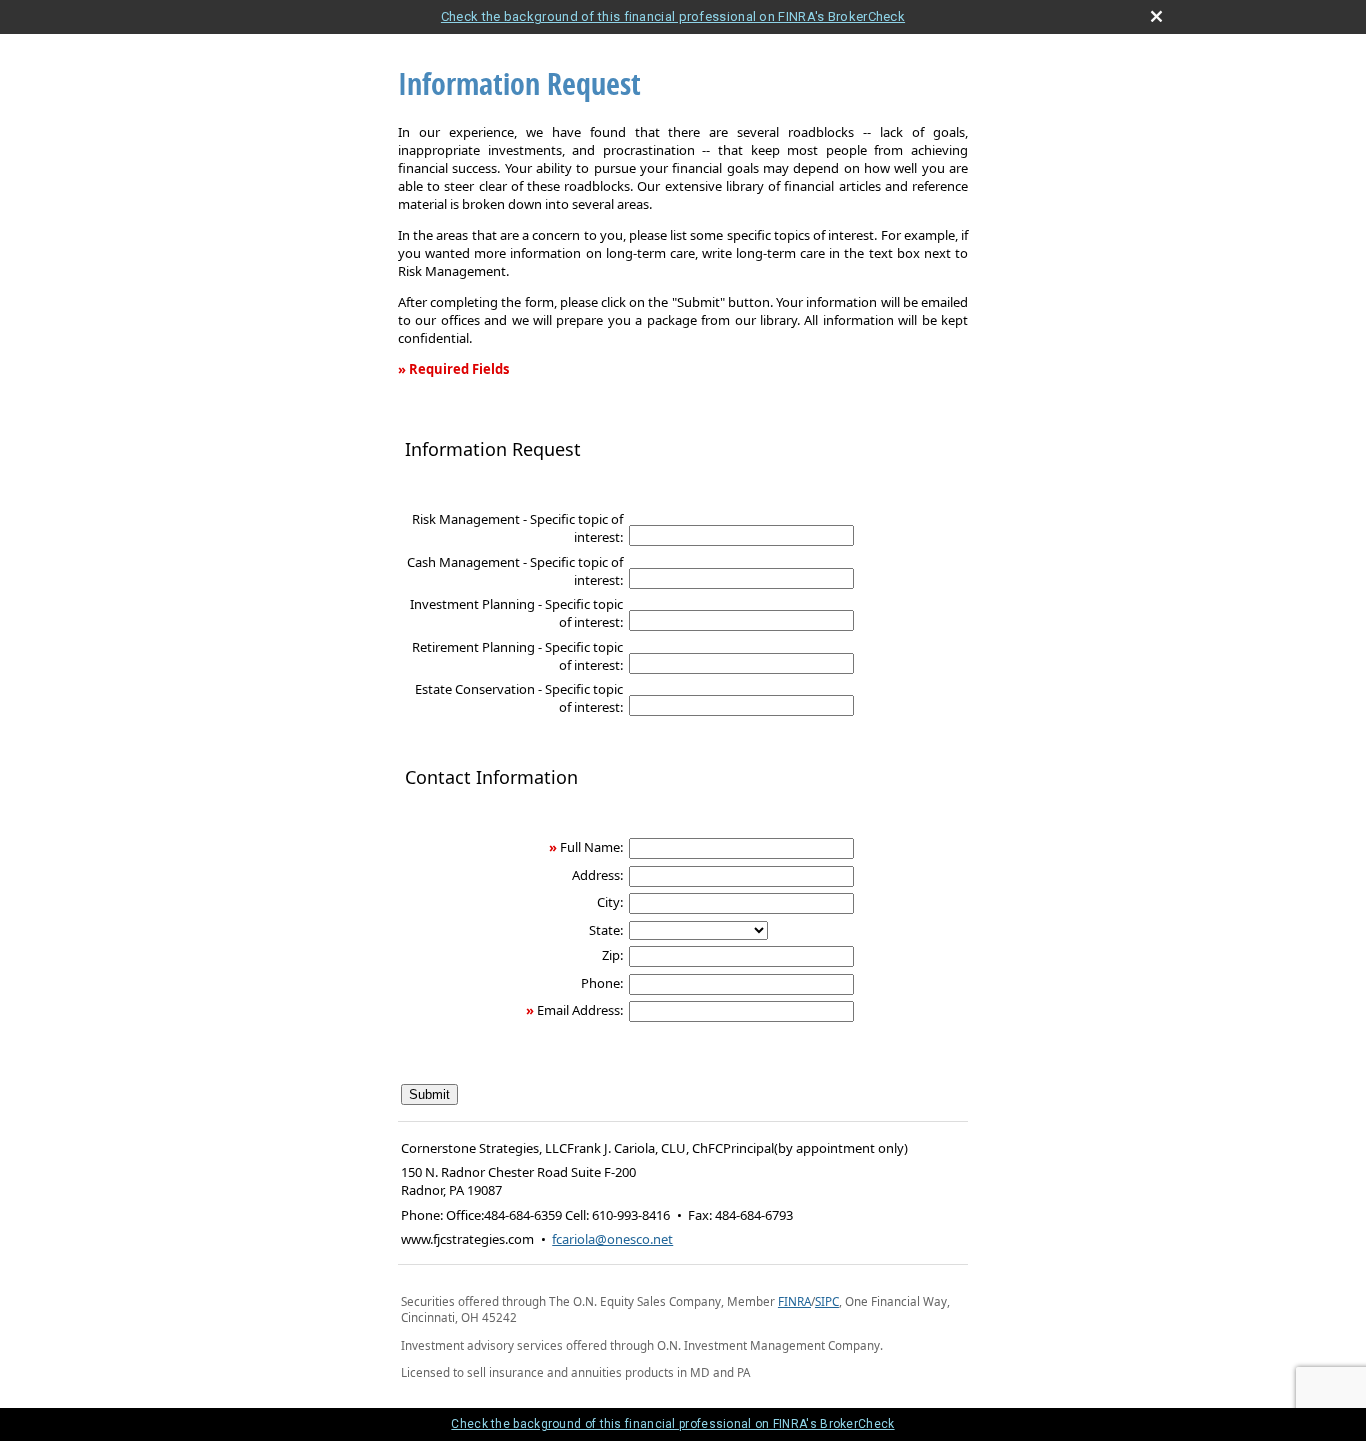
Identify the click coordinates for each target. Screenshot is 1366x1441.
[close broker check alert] (1156, 16)
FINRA (794, 1301)
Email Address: (580, 1010)
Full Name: (591, 847)
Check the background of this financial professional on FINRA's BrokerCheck (673, 16)
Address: (597, 875)
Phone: (602, 983)
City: (610, 902)
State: (606, 930)
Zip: (612, 955)
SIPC (827, 1301)
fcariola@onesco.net (612, 1239)
